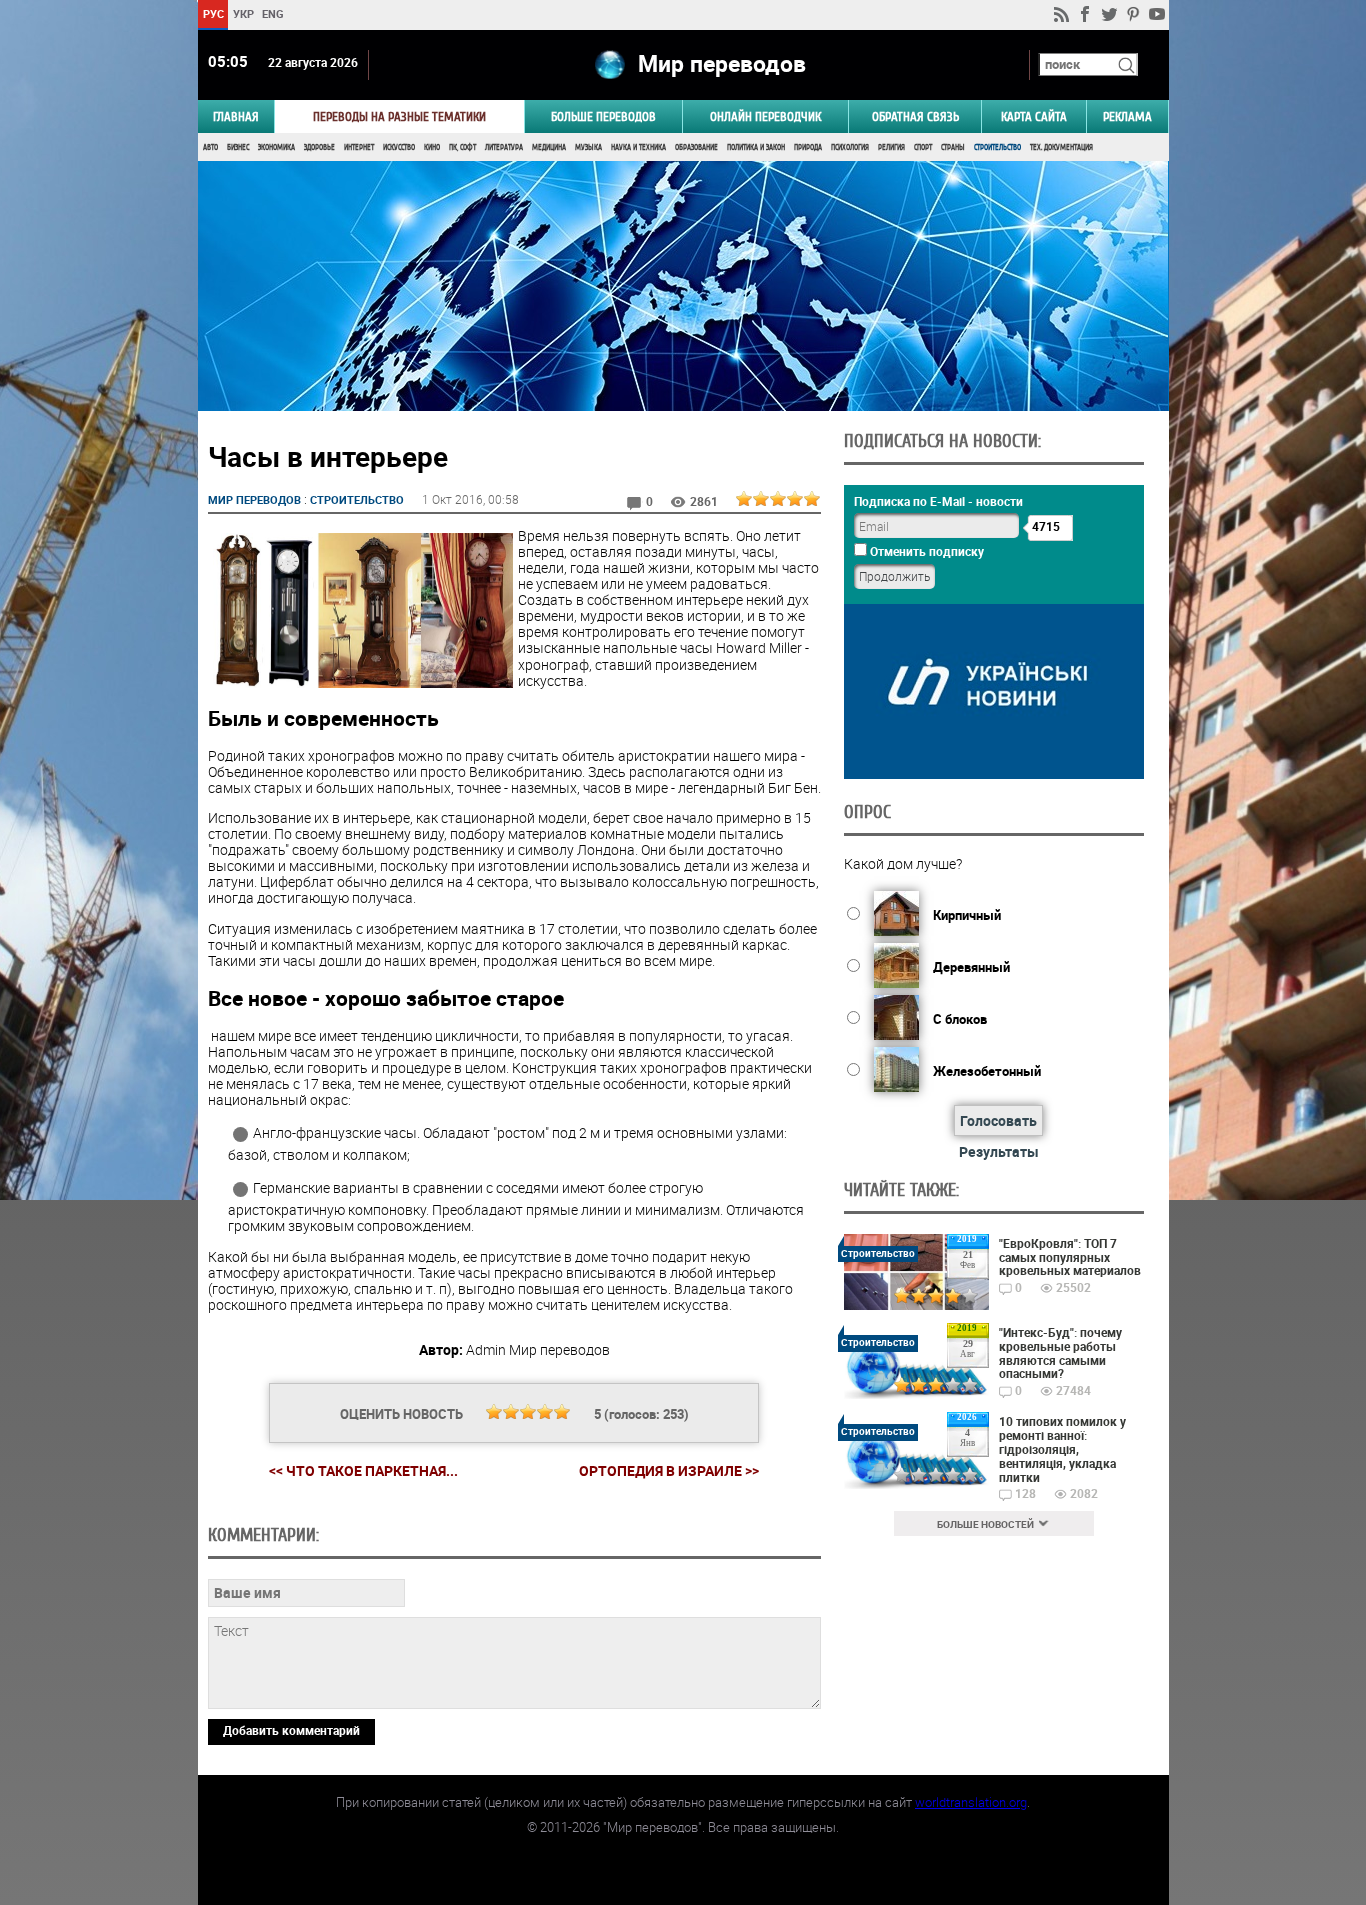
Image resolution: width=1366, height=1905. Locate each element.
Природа (808, 147)
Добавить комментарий (291, 1730)
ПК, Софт (462, 147)
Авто (210, 147)
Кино (432, 147)
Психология (850, 147)
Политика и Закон (756, 147)
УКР (242, 13)
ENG (273, 13)
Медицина (549, 147)
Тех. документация (1061, 147)
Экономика (276, 147)
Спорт (923, 147)
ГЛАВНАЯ (236, 116)
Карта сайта (1034, 116)
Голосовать (998, 1120)
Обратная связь (915, 116)
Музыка (588, 147)
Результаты (999, 1151)
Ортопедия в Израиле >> (669, 1471)
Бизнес (238, 147)
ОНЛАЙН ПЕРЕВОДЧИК (765, 116)
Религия (891, 147)
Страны (953, 147)
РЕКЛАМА (1127, 116)
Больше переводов (603, 116)
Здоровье (319, 147)
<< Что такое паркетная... (363, 1470)
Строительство (997, 147)
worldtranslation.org (971, 1802)
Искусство (399, 147)
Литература (504, 147)
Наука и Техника (638, 147)
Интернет (359, 147)
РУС (212, 13)
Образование (696, 147)
